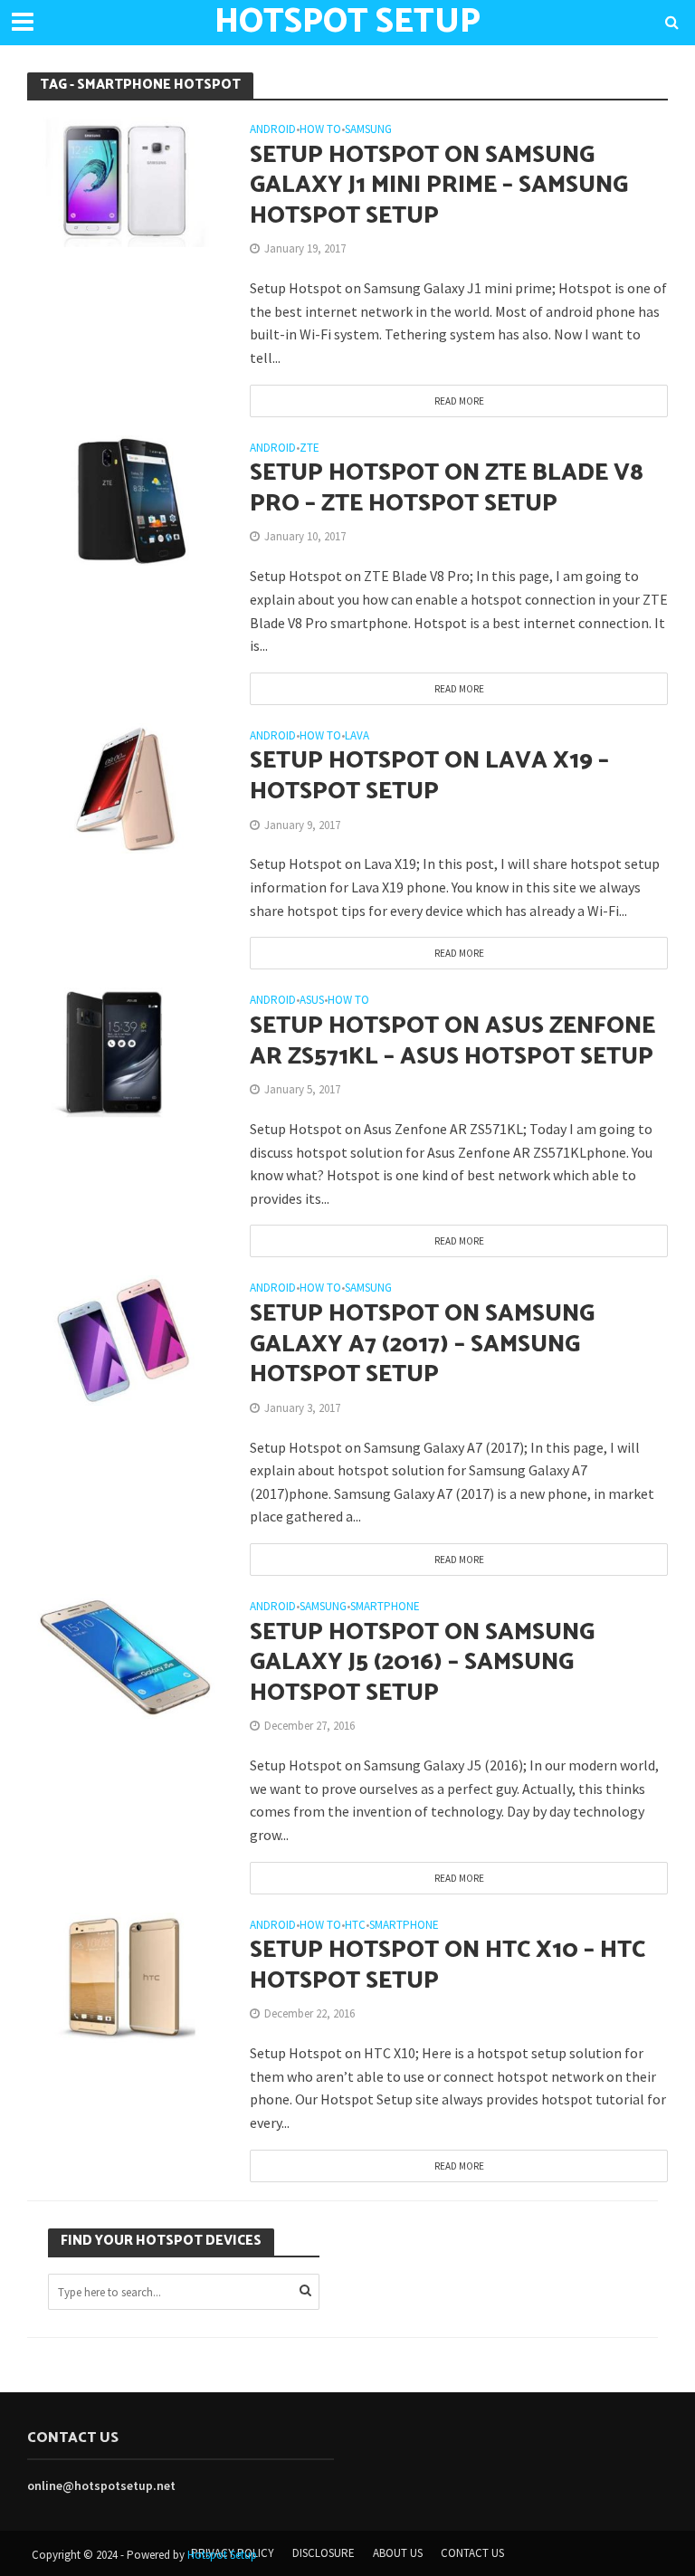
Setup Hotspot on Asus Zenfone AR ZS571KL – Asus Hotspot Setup (452, 1041)
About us (398, 2553)
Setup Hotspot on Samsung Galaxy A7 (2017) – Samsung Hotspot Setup (422, 1345)
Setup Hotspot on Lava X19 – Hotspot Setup (429, 776)
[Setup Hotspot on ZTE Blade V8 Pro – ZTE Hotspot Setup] (125, 499)
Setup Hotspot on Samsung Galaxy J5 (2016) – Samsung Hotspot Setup (422, 1663)
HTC (355, 1926)
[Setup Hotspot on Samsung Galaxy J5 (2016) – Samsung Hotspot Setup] (125, 1657)
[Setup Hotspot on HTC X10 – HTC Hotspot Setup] (125, 1976)
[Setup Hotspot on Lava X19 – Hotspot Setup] (125, 787)
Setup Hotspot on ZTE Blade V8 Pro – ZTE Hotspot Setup (447, 488)
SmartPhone (385, 1607)
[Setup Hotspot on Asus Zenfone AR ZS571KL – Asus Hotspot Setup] (125, 1051)
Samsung (368, 130)
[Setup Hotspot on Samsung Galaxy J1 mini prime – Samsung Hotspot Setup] (125, 180)
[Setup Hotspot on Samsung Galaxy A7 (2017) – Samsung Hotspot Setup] (125, 1339)
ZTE (309, 448)
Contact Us (472, 2553)
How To (320, 130)
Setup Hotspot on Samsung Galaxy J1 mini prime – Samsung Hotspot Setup (439, 186)
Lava (357, 736)
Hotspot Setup (222, 2555)
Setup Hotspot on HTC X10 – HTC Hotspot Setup (447, 1965)
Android (273, 130)
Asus (312, 1001)
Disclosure (324, 2553)
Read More (459, 401)
